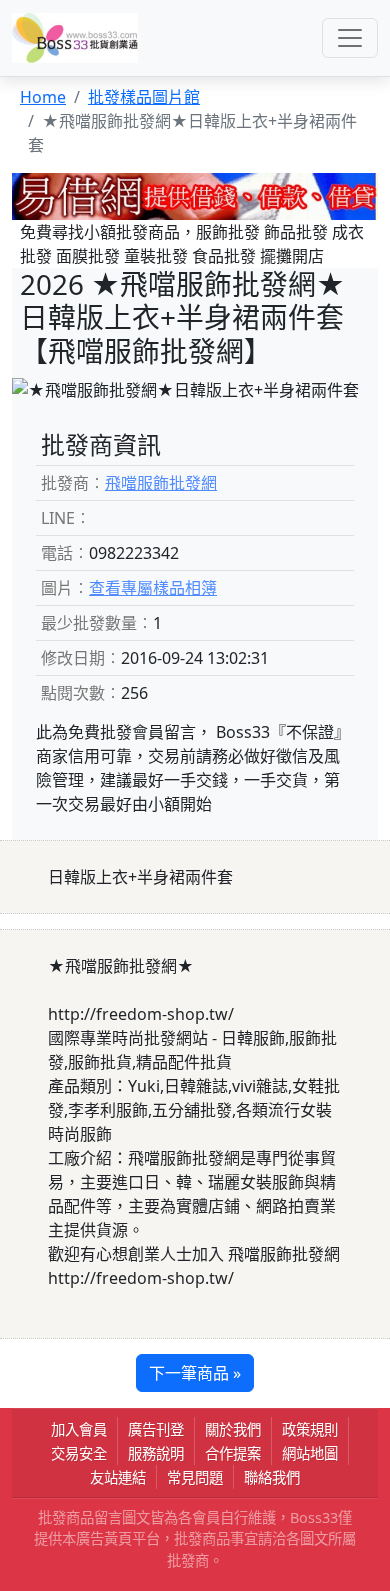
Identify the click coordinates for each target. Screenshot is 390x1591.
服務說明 (156, 1453)
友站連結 (118, 1477)
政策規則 (310, 1429)
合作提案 (233, 1453)
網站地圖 (310, 1453)
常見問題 (195, 1477)
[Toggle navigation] (350, 38)
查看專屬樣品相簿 (153, 588)
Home (43, 97)
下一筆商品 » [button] (195, 1373)
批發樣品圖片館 (144, 97)
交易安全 (79, 1453)
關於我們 (233, 1429)
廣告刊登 (156, 1429)
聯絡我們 (272, 1477)
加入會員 (79, 1429)
